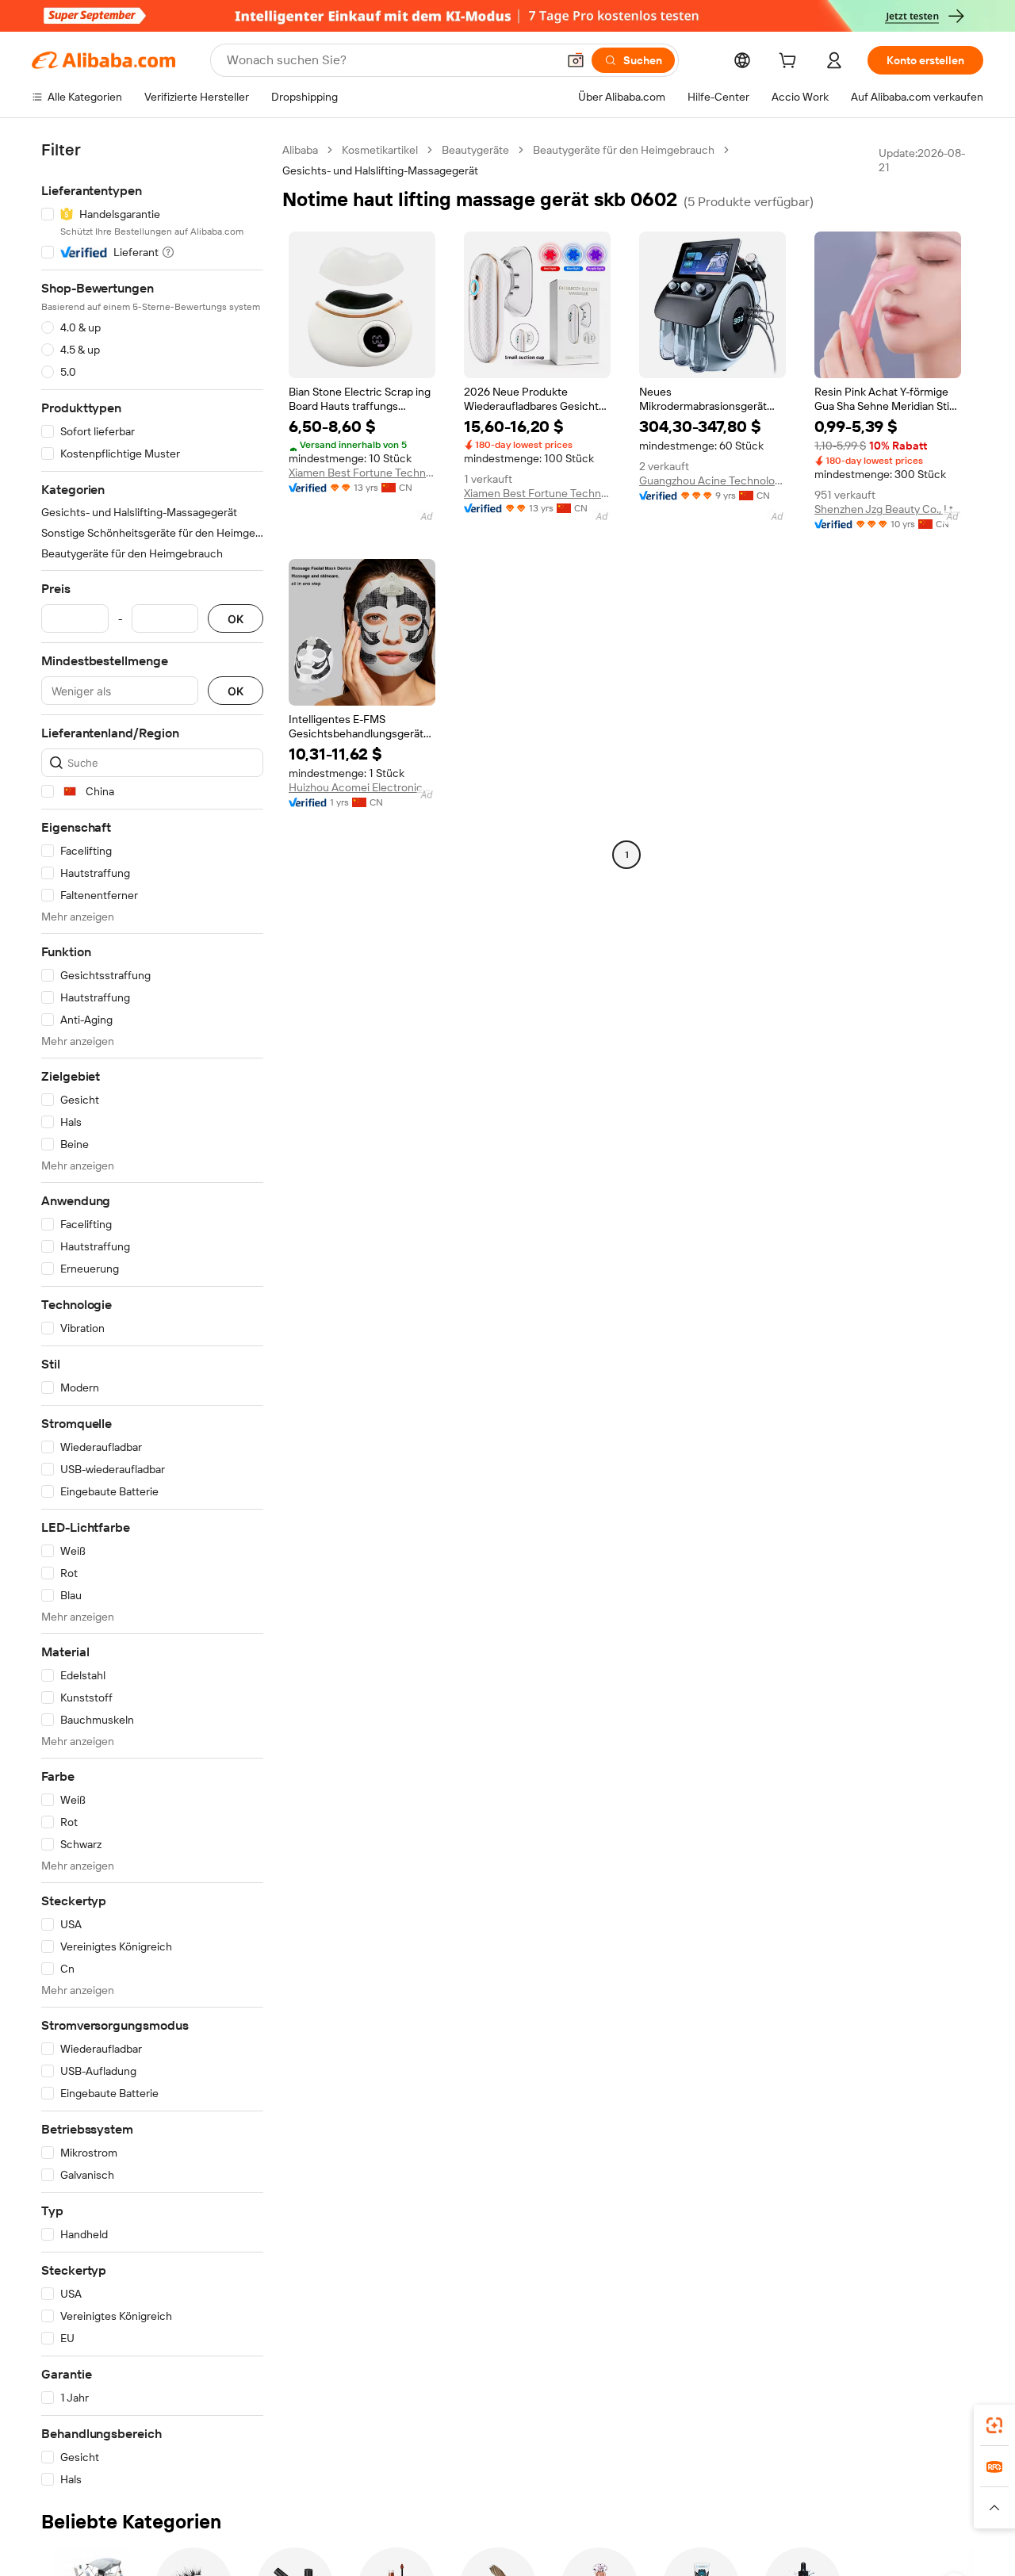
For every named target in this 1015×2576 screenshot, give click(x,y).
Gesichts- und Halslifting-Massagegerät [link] (380, 170)
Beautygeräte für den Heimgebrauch (624, 150)
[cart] (791, 63)
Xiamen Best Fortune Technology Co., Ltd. (362, 473)
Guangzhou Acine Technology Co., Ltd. (712, 480)
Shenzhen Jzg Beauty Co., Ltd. (888, 509)
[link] (994, 2425)
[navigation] (152, 1315)
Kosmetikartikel (380, 150)
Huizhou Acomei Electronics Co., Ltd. (362, 787)
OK (236, 619)
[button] (576, 60)
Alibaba (300, 150)
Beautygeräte (475, 150)
